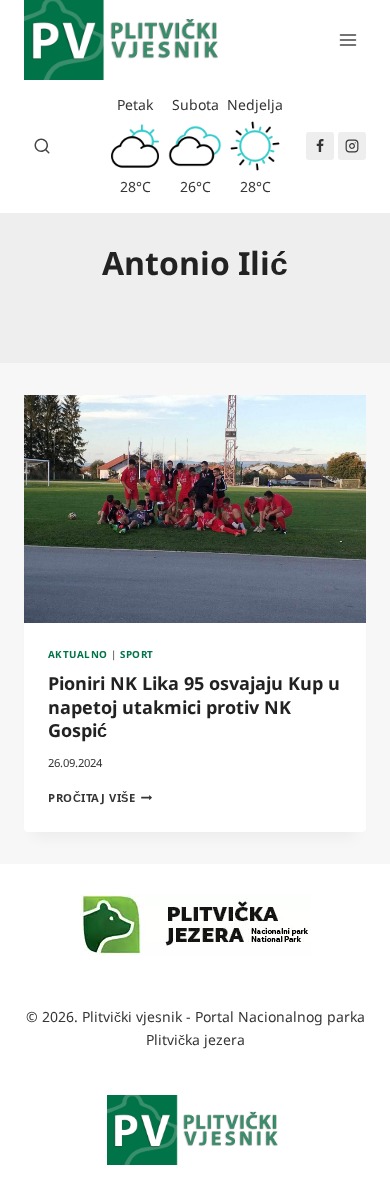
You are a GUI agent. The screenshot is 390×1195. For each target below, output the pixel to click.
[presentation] (195, 509)
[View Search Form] (42, 146)
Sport (136, 654)
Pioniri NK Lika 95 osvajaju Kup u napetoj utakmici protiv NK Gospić (194, 706)
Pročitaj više (100, 797)
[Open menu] (347, 39)
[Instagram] (352, 146)
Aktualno (78, 654)
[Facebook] (320, 146)
